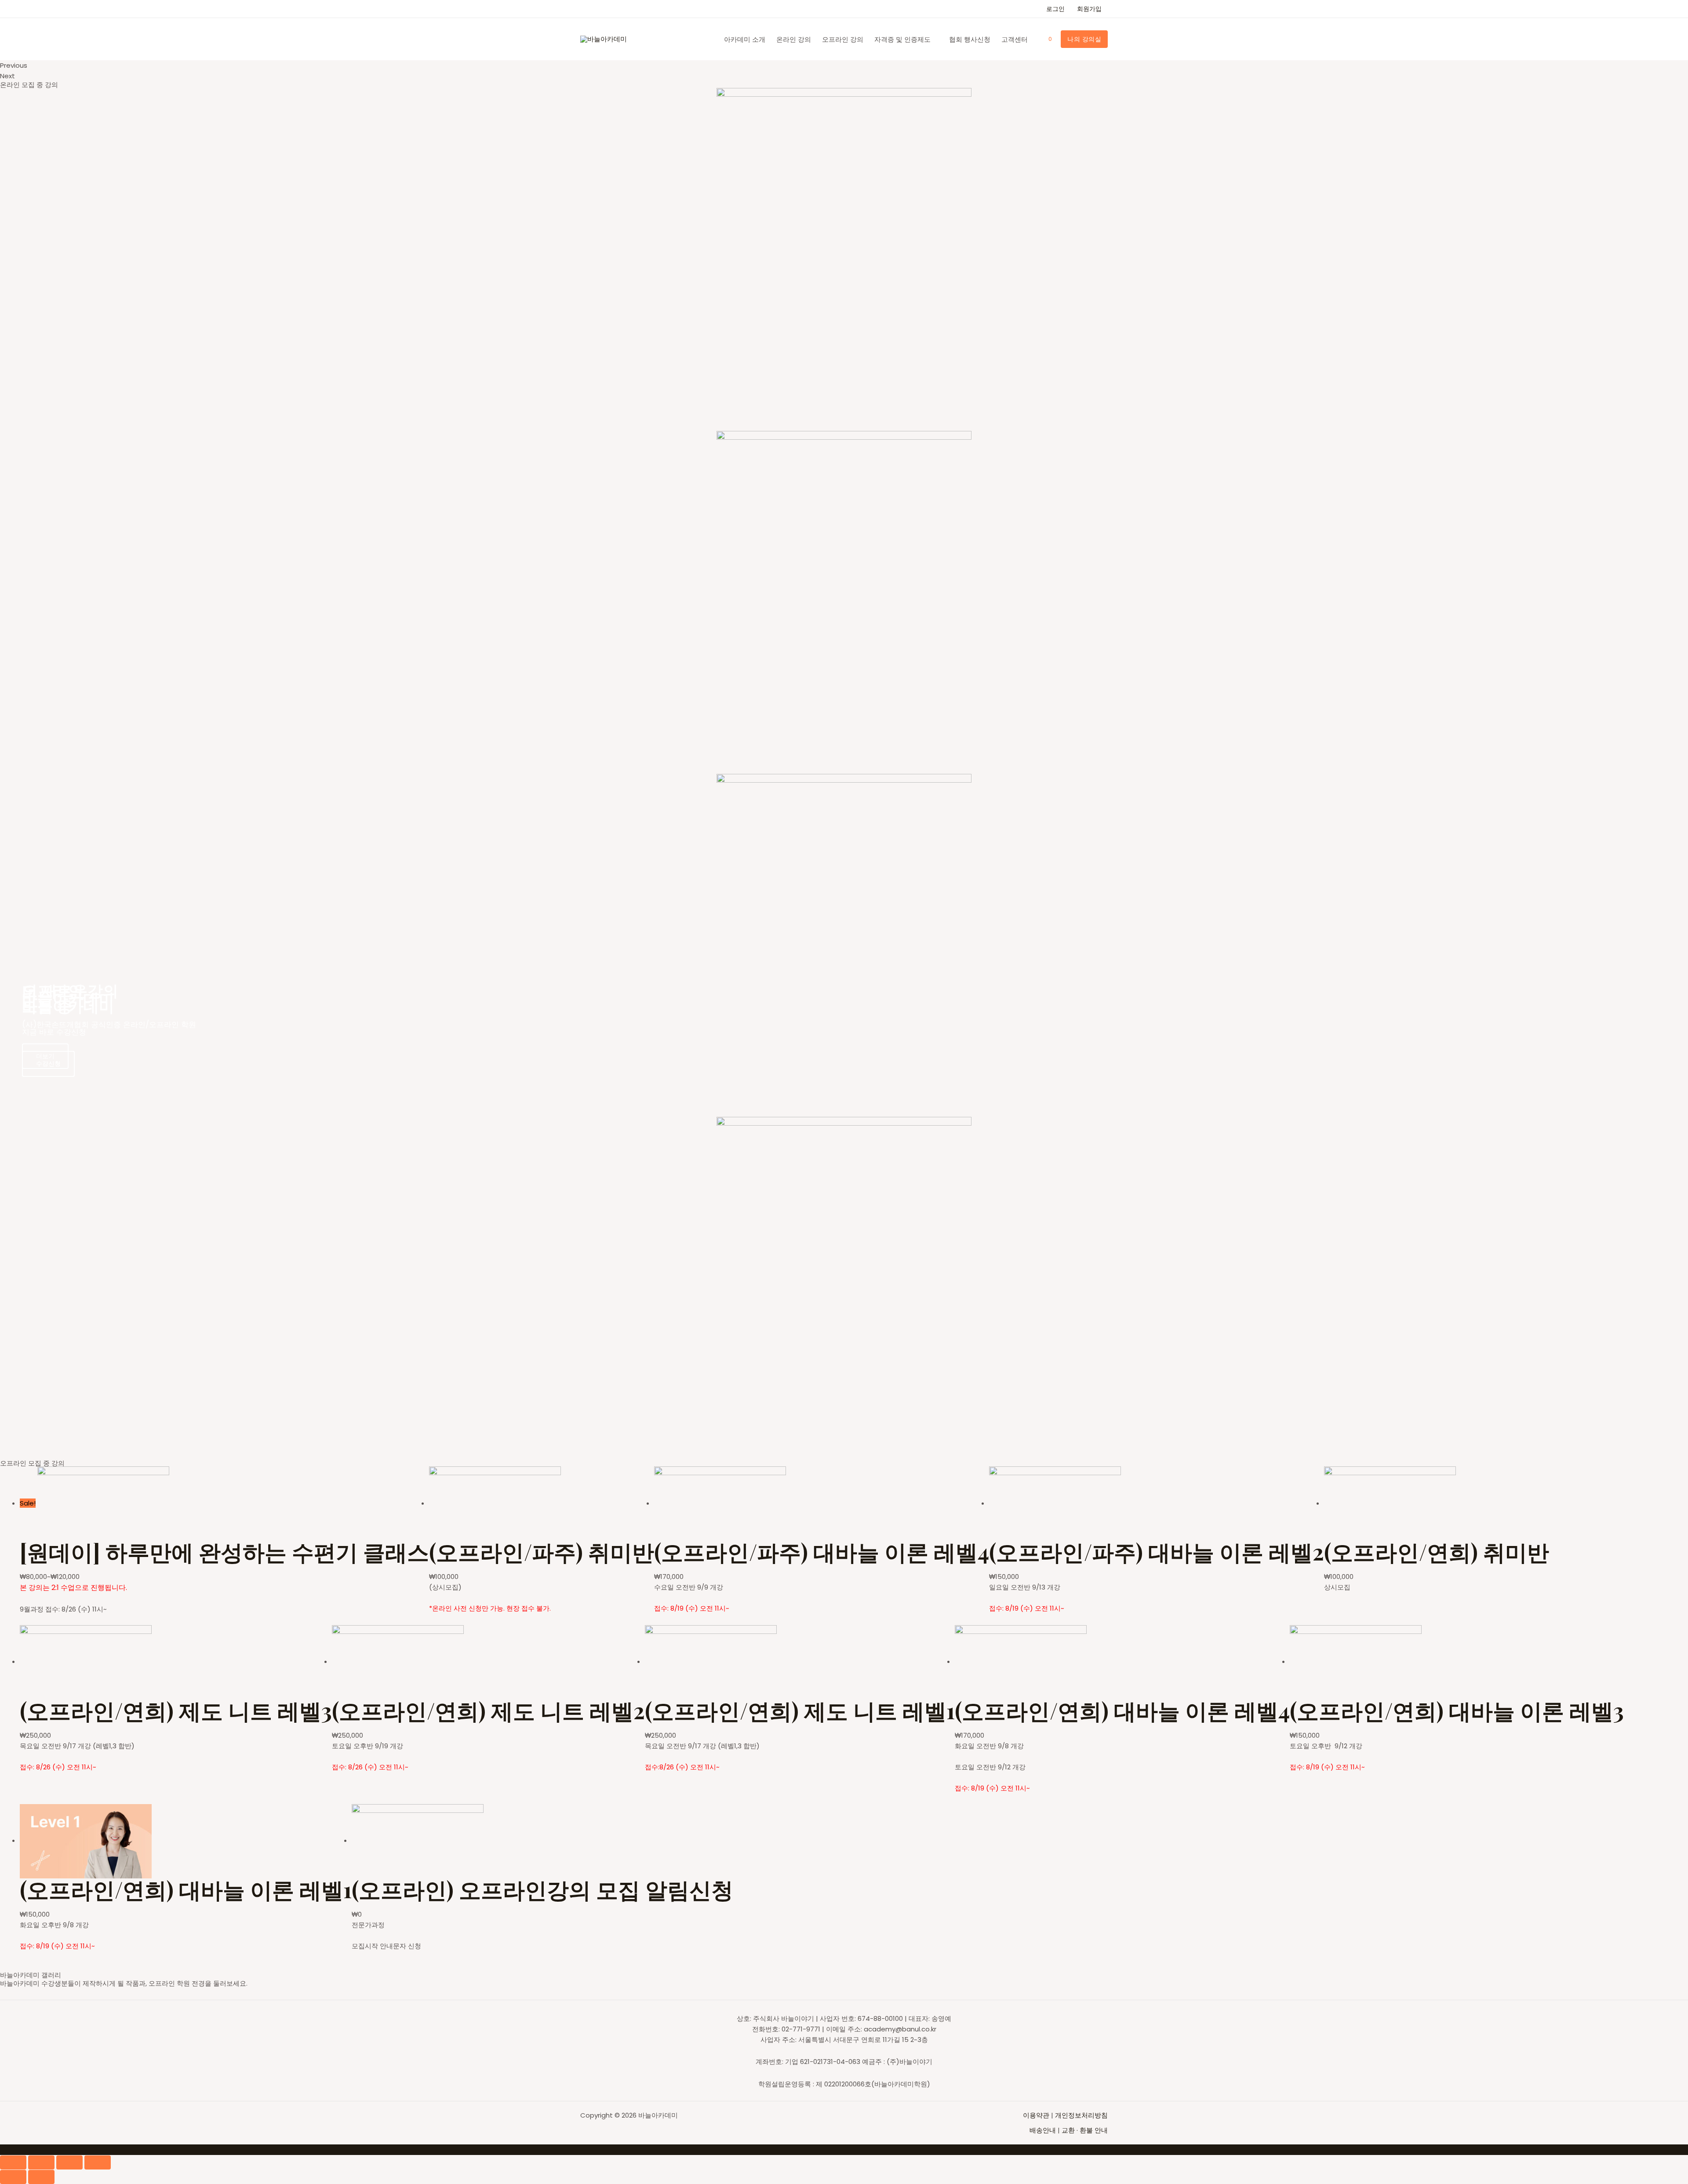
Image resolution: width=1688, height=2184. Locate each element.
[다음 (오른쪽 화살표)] (41, 2177)
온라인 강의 (794, 39)
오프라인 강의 (843, 39)
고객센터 (1015, 39)
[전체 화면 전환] (69, 2162)
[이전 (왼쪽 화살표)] (13, 2177)
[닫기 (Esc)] (13, 2162)
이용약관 (1037, 2115)
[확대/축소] (98, 2162)
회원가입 (1089, 9)
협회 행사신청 (970, 39)
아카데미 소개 (745, 39)
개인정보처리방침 (1081, 2115)
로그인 (1055, 9)
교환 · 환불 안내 (1085, 2130)
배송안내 (1043, 2130)
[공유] (41, 2162)
